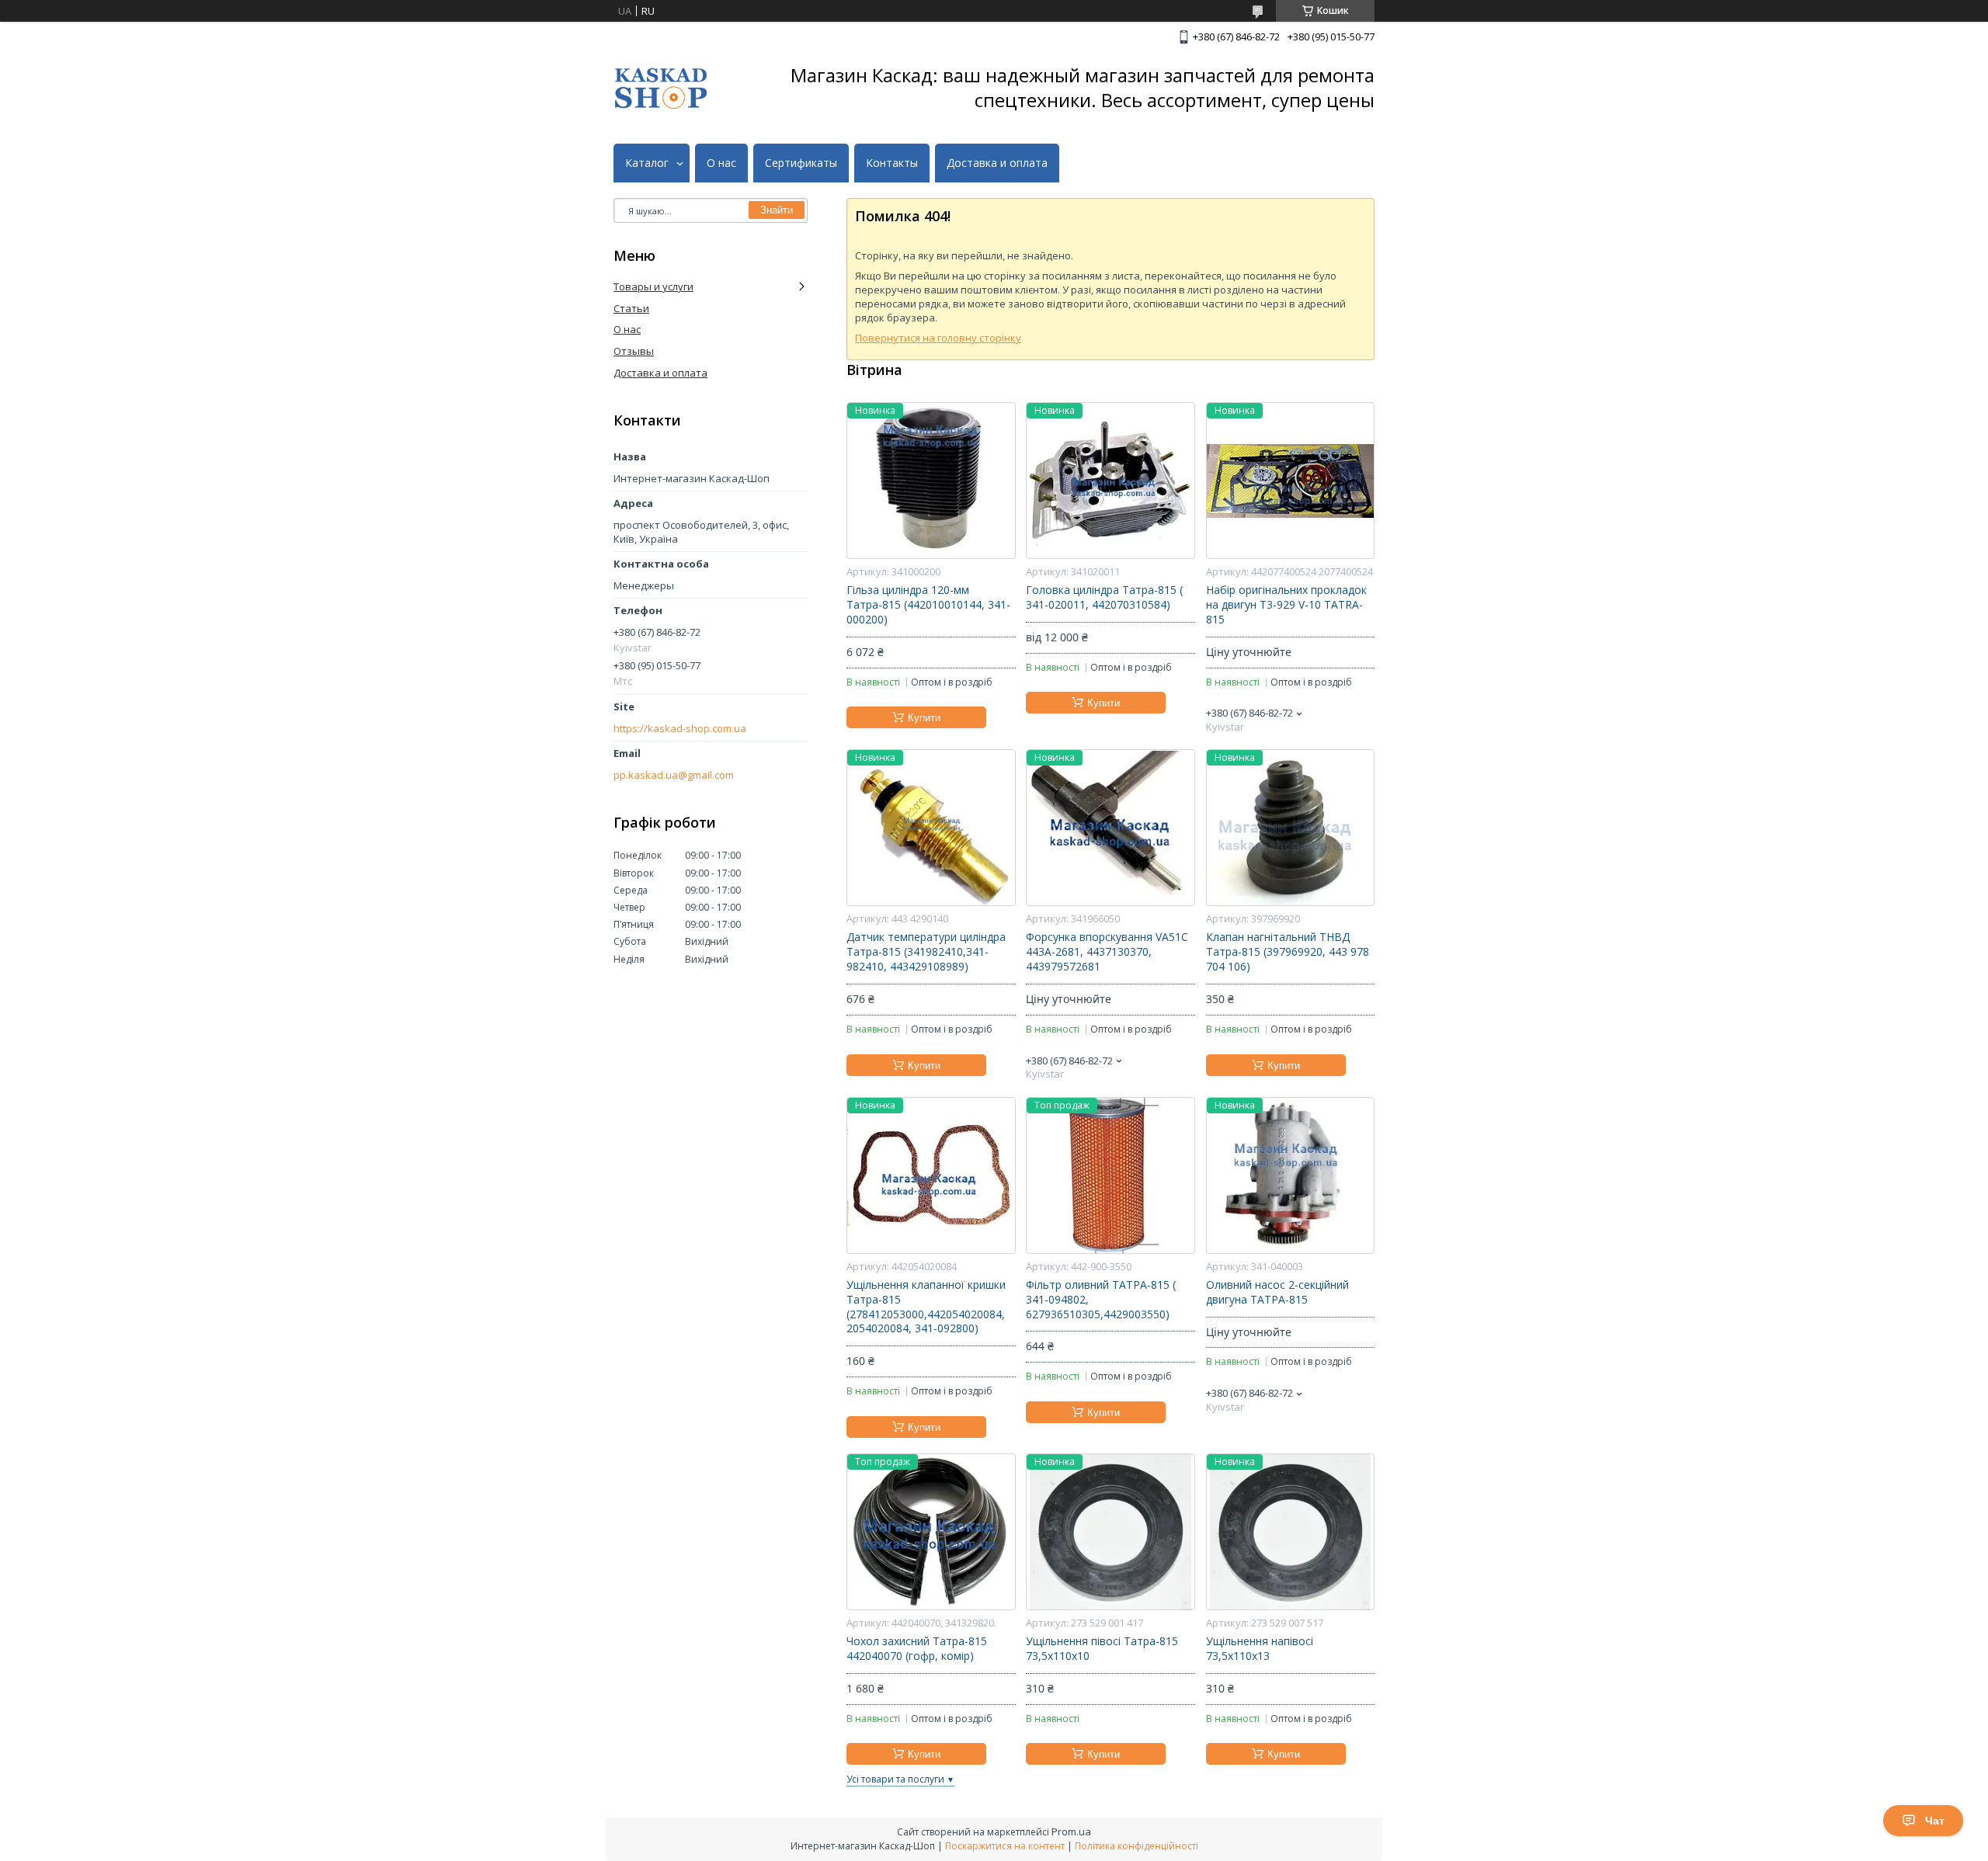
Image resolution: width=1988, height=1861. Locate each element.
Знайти (777, 210)
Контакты (892, 163)
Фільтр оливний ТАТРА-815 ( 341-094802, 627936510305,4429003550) (1101, 1300)
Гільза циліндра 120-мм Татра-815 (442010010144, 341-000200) (928, 605)
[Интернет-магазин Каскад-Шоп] (661, 88)
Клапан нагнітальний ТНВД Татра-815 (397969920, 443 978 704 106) (1288, 952)
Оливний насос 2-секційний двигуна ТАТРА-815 (1277, 1292)
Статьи (631, 308)
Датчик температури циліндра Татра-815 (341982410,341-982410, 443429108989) (926, 952)
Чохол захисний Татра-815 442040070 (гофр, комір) (917, 1649)
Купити (924, 718)
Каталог (647, 163)
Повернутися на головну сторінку (938, 338)
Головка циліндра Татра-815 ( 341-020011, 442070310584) (1104, 597)
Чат (1935, 1821)
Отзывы (634, 351)
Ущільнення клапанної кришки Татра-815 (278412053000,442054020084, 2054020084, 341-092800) (926, 1307)
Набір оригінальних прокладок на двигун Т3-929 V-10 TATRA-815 (1286, 605)
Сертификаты (801, 163)
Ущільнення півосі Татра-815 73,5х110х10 (1102, 1649)
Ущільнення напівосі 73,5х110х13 (1260, 1649)
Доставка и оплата (997, 163)
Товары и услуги (653, 286)
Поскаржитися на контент (1005, 1846)
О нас (721, 163)
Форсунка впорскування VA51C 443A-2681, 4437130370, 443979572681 (1107, 952)
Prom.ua (1071, 1831)
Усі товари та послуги (895, 1779)
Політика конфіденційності (1136, 1846)
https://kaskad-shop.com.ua (680, 729)
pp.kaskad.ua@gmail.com (674, 775)
